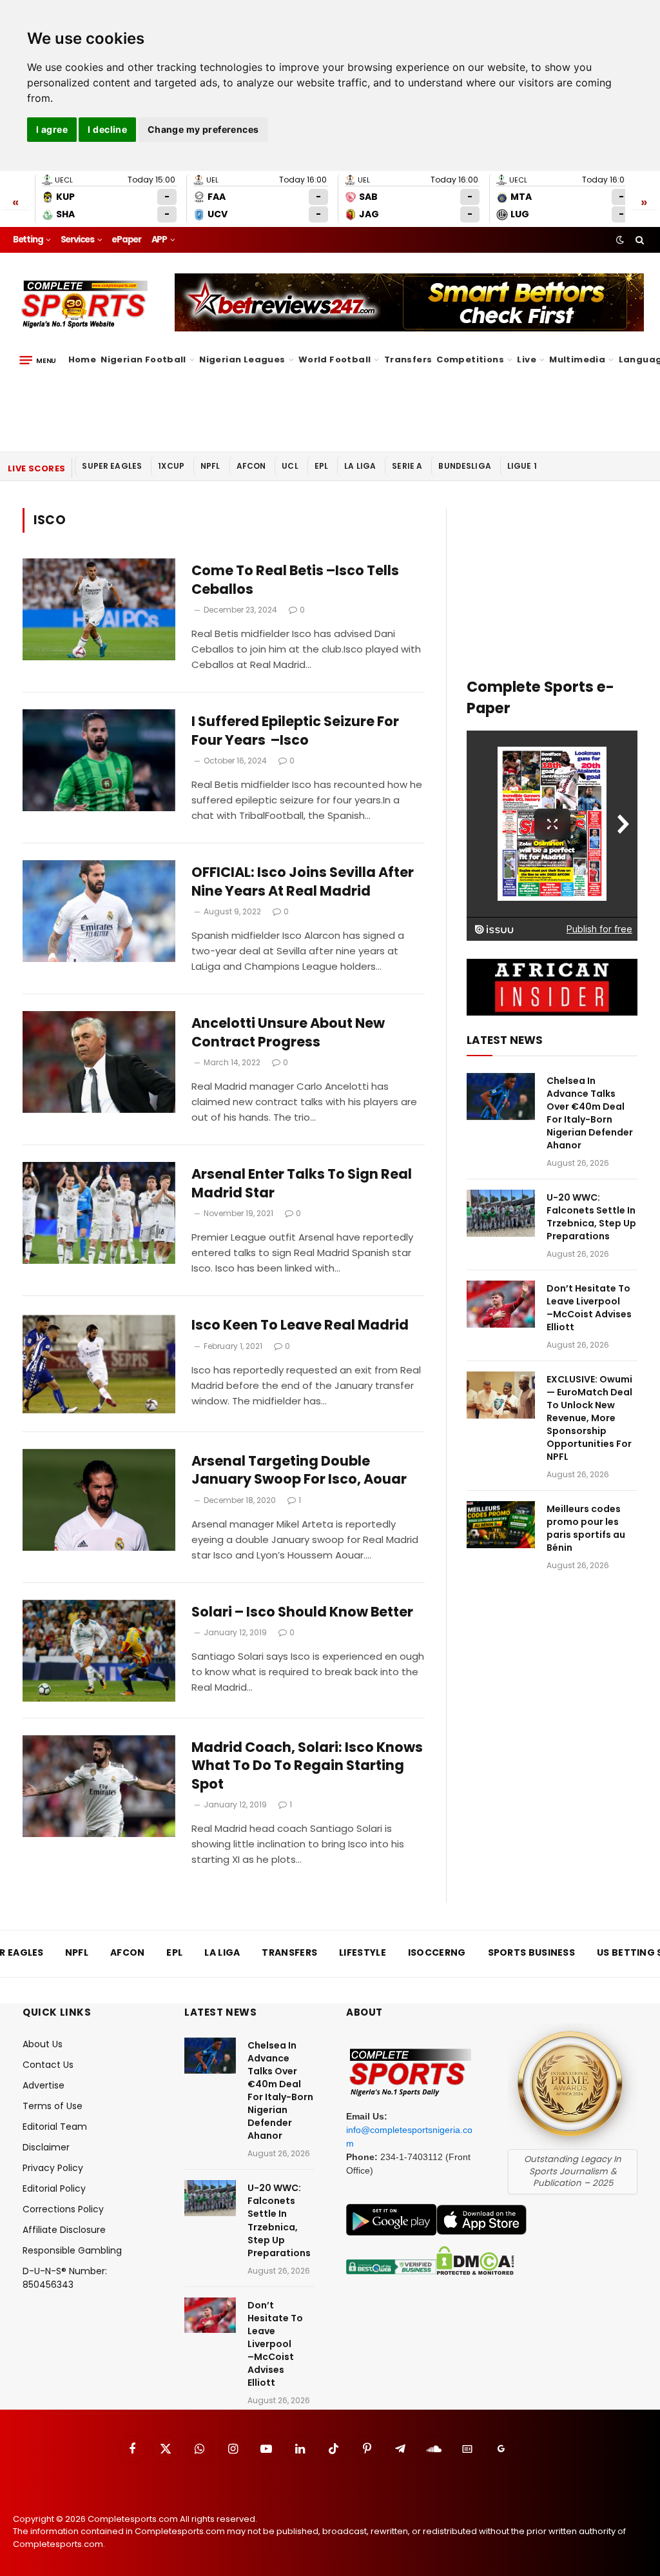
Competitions (470, 359)
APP (159, 240)
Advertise (44, 2085)
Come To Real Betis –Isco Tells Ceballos (295, 580)
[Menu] (38, 360)
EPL (321, 466)
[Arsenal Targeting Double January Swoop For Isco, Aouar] (99, 1500)
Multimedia (577, 359)
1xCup (171, 466)
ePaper (126, 240)
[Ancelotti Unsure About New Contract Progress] (99, 1062)
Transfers (408, 359)
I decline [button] (107, 129)
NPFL (210, 466)
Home (82, 359)
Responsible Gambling (72, 2250)
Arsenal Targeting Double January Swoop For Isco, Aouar (299, 1470)
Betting (28, 240)
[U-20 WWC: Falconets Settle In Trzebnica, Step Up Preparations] (501, 1213)
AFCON (251, 466)
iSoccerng (437, 1952)
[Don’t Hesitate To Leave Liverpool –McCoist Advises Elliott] (501, 1304)
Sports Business (532, 1952)
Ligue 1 (522, 466)
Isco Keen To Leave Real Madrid (300, 1325)
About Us (43, 2044)
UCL (290, 466)
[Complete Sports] (85, 304)
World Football (335, 359)
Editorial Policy (54, 2188)
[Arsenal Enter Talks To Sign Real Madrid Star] (99, 1213)
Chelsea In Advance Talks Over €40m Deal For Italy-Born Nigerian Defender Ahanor (590, 1113)
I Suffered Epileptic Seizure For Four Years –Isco (295, 731)
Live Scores (36, 468)
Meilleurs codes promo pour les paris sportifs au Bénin (586, 1528)
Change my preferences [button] (203, 129)
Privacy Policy (53, 2168)
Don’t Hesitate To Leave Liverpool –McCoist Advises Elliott (589, 1308)
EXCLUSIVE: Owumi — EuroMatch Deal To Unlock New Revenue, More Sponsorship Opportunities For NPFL (589, 1418)
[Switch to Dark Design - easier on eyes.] (620, 240)
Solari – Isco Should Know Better (302, 1612)
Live (527, 359)
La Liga (360, 466)
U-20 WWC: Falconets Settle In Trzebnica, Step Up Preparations (591, 1217)
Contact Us (48, 2065)
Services (77, 240)
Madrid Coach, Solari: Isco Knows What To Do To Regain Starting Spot (307, 1766)
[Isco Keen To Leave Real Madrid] (99, 1364)
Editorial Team (55, 2127)
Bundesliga (465, 466)
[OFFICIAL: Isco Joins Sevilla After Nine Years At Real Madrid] (99, 911)
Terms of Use (53, 2106)
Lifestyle (363, 1952)
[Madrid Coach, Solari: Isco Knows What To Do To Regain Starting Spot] (99, 1786)
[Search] (638, 240)
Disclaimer (46, 2147)
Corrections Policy (63, 2209)
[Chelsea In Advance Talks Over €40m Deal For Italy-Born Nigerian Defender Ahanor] (501, 1096)
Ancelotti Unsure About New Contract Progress (288, 1033)
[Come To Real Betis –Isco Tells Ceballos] (99, 609)
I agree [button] (52, 129)
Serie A (407, 466)
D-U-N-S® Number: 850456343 (65, 2278)
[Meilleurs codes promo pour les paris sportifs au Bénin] (501, 1525)
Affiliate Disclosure (64, 2230)
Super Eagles (112, 466)
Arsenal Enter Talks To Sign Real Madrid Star (302, 1184)
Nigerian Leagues (242, 359)
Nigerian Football (143, 359)
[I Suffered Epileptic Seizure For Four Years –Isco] (99, 760)
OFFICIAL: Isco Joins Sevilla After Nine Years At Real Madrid (303, 882)
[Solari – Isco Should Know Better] (99, 1651)
